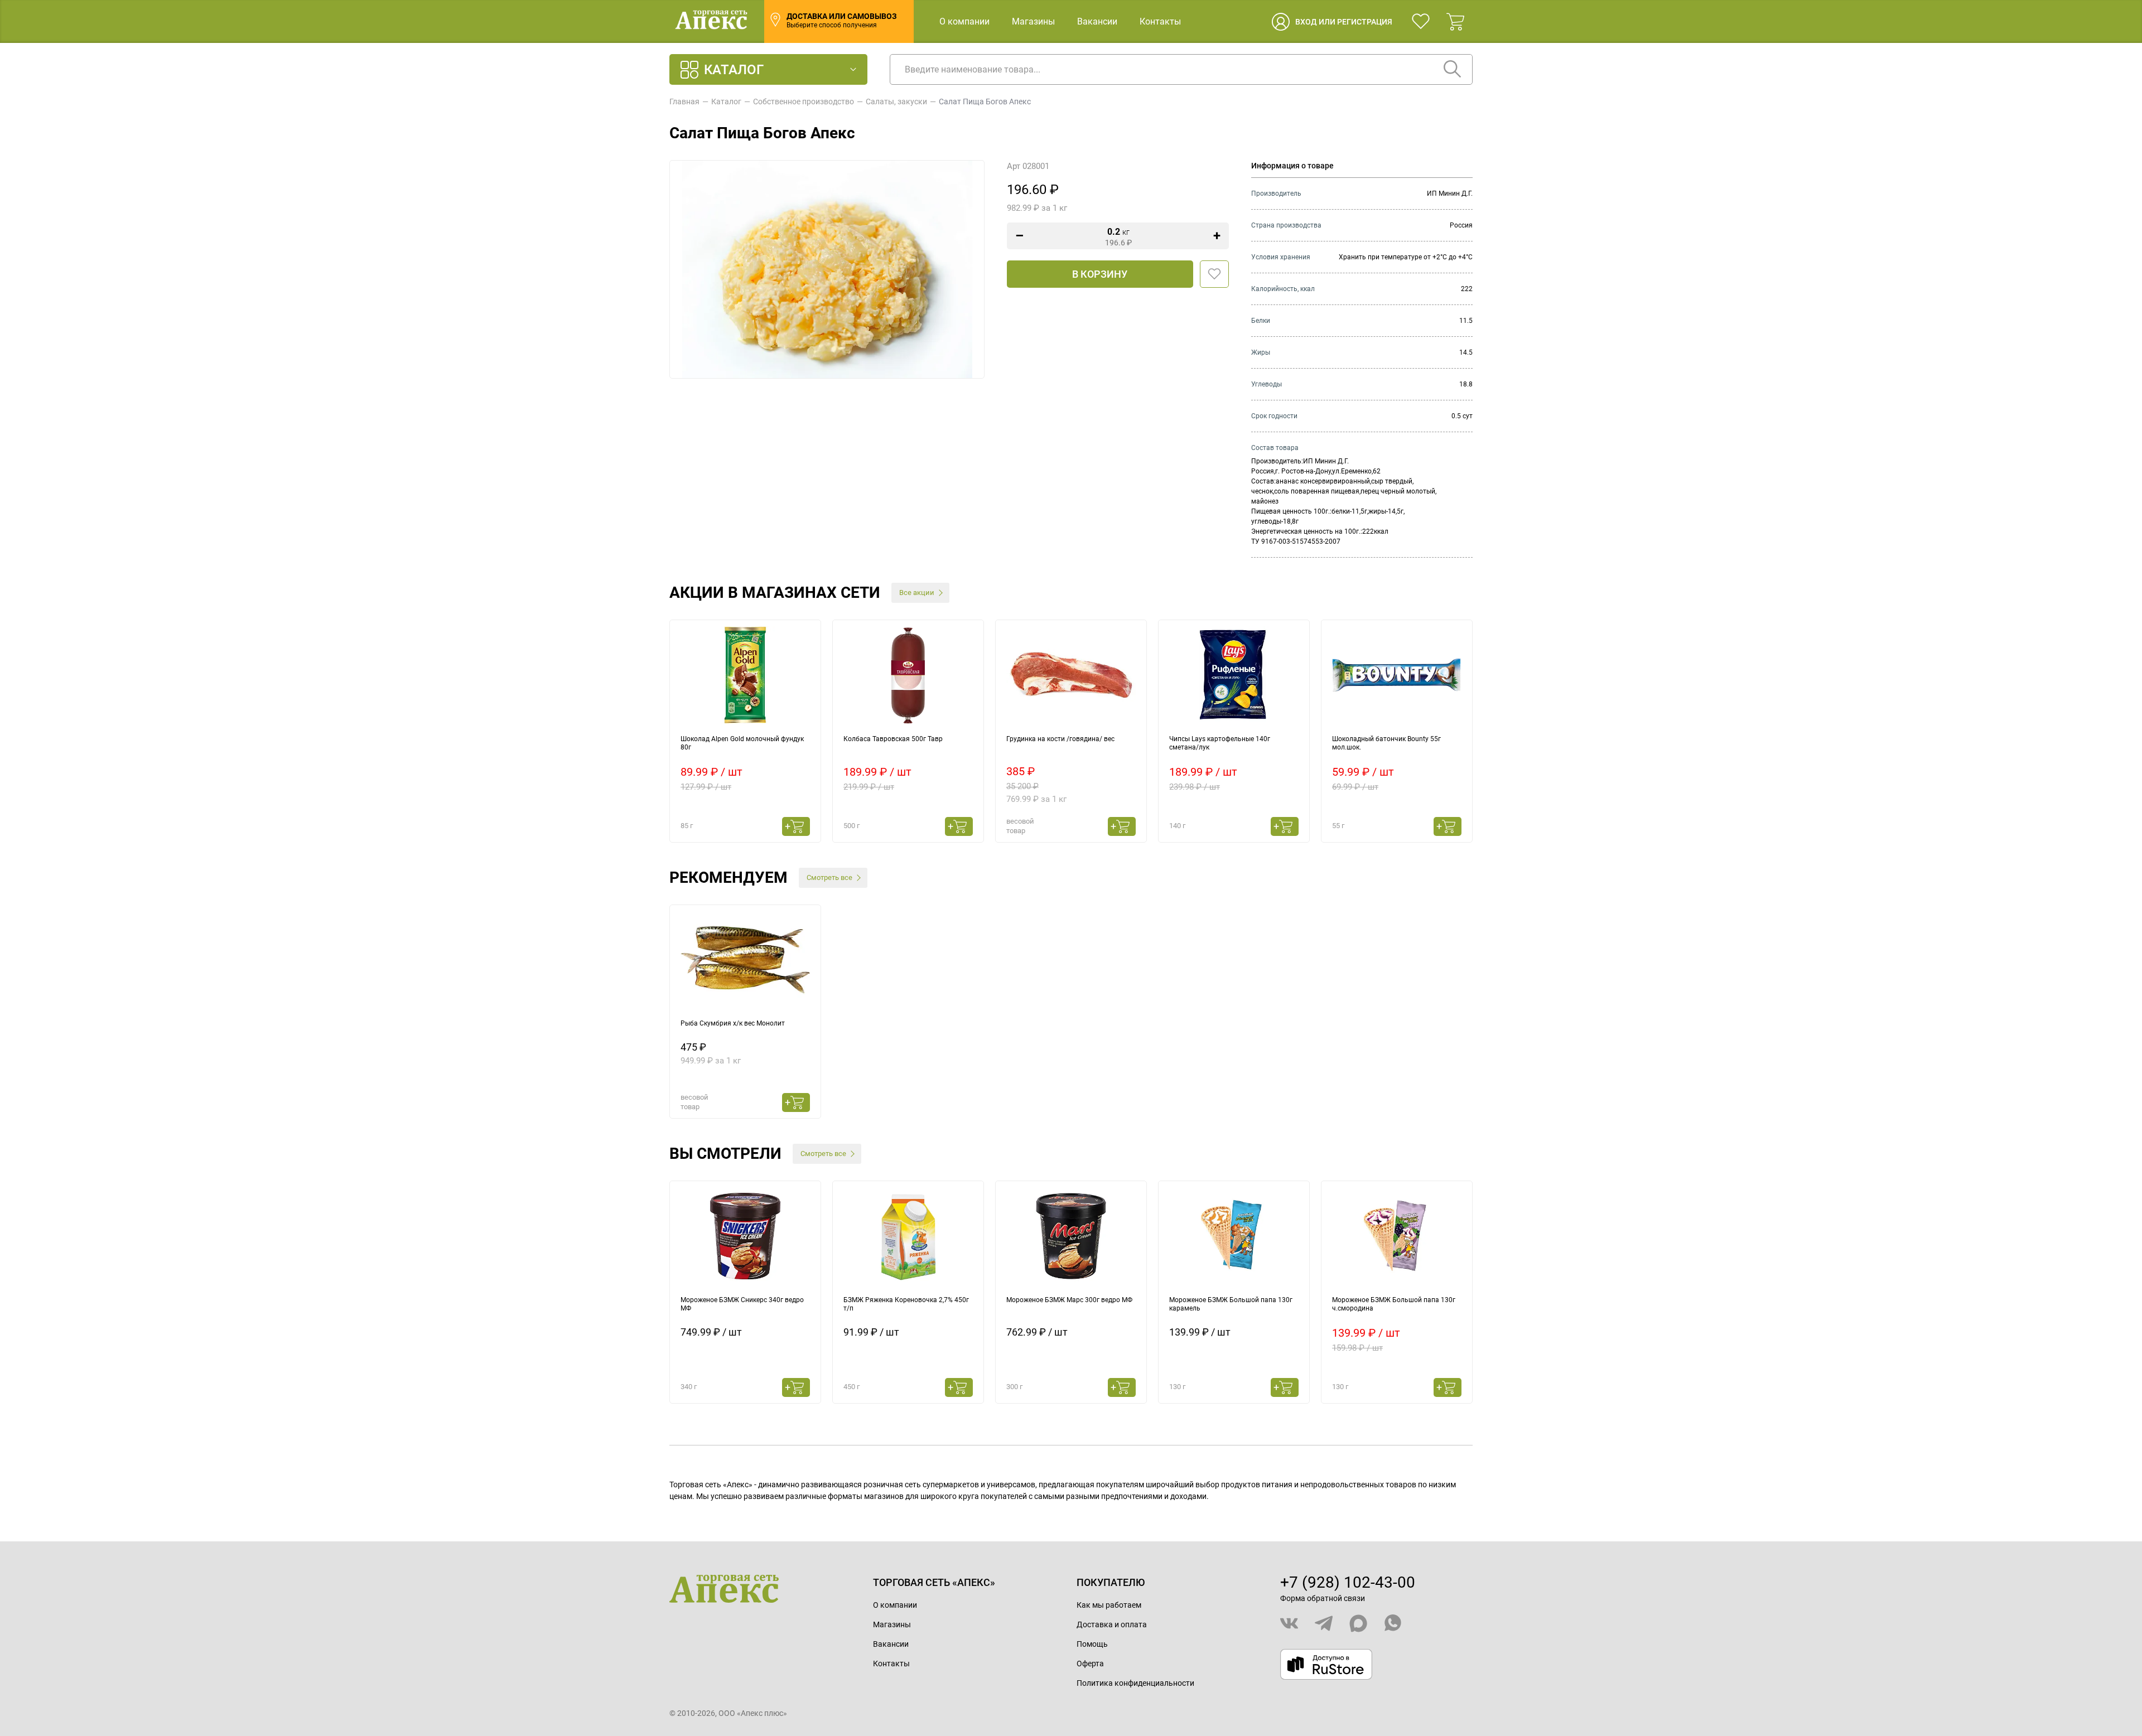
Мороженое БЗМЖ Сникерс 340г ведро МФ (742, 1304)
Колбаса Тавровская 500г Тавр (893, 739)
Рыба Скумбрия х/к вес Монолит (733, 1023)
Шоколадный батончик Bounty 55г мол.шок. (1386, 743)
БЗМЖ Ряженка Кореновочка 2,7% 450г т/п (906, 1304)
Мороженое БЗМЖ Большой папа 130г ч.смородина (1394, 1304)
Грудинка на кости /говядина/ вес (1060, 739)
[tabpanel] (745, 731)
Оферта (1090, 1664)
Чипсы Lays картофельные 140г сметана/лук (1220, 743)
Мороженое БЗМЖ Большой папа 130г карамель (1231, 1304)
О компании (964, 21)
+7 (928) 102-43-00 (1348, 1582)
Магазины (1033, 21)
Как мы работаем (1109, 1605)
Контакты (1160, 21)
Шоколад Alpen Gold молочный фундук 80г (742, 743)
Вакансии (1097, 21)
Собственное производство (804, 101)
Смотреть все (829, 877)
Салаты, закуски (896, 101)
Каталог (726, 101)
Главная (684, 101)
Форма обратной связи (1323, 1598)
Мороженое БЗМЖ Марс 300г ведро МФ (1069, 1300)
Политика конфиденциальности (1135, 1683)
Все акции (917, 593)
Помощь (1092, 1644)
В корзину (1100, 274)
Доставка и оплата (1112, 1624)
